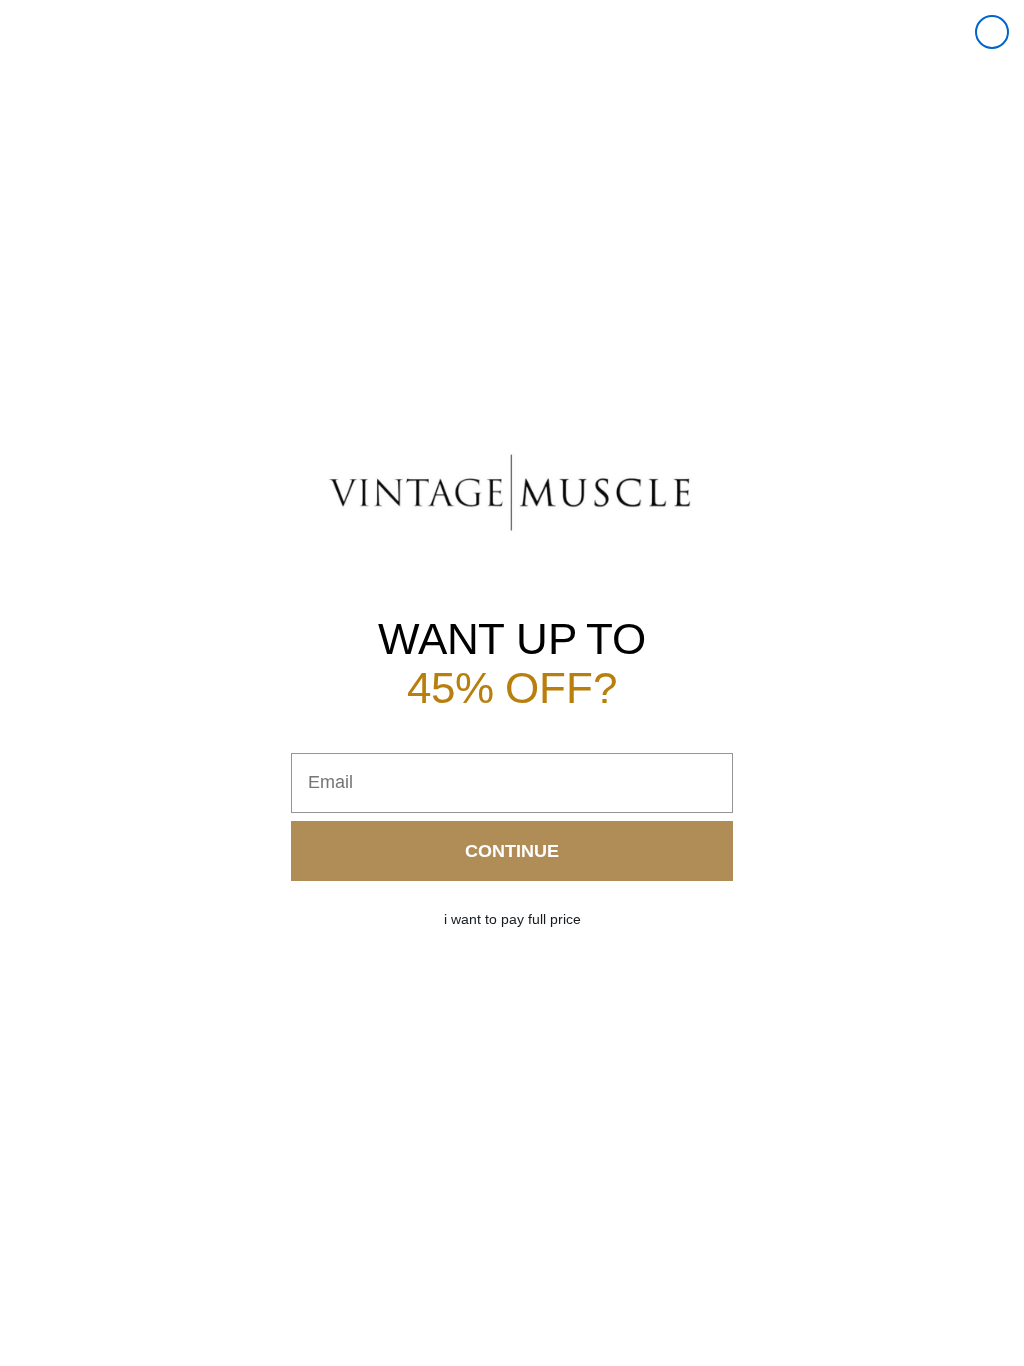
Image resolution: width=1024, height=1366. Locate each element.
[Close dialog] (992, 32)
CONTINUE (512, 851)
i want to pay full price (512, 919)
